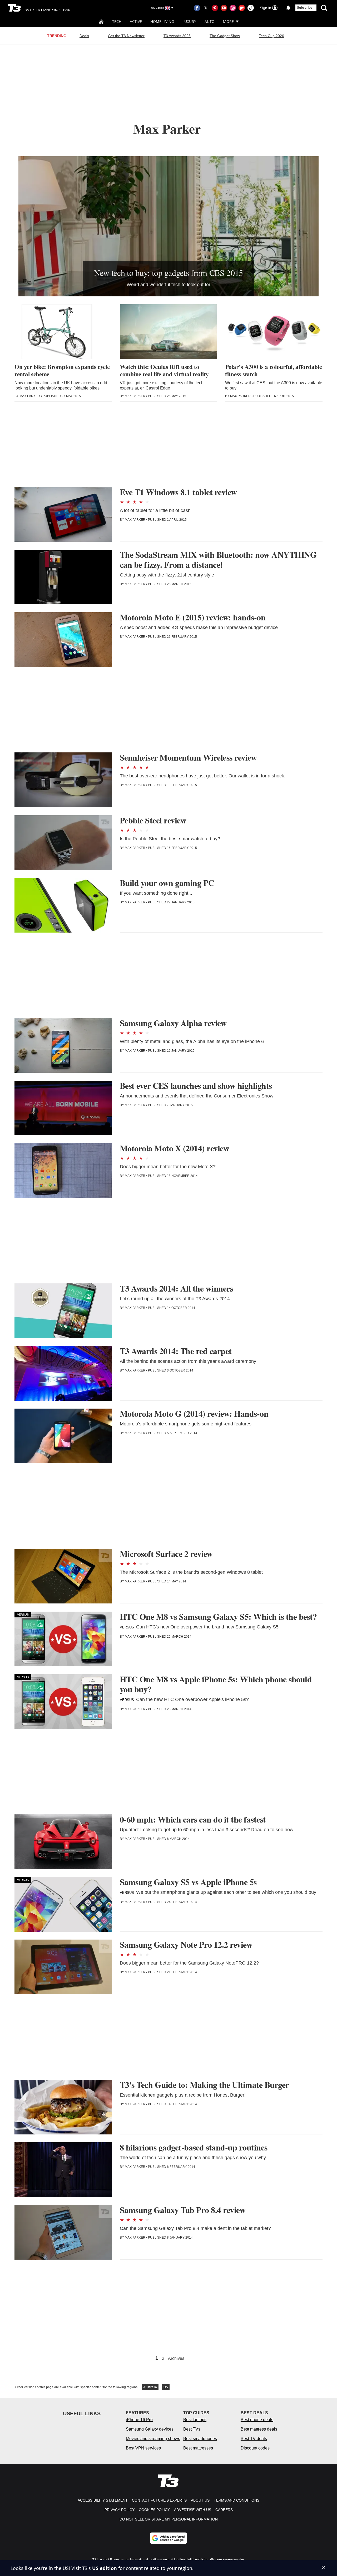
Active (136, 21)
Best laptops (195, 2420)
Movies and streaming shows (153, 2439)
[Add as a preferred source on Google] (168, 2538)
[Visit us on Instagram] (233, 8)
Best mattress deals (259, 2429)
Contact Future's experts (159, 2500)
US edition (105, 2568)
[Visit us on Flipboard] (242, 8)
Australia (150, 2387)
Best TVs (192, 2429)
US (166, 2387)
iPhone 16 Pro (139, 2420)
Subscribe (305, 8)
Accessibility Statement (103, 2500)
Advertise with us (193, 2510)
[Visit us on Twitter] (206, 8)
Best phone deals (257, 2420)
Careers (224, 2510)
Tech (117, 21)
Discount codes (255, 2448)
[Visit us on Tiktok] (251, 8)
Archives (176, 2359)
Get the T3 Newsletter (126, 36)
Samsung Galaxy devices (150, 2429)
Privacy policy (120, 2510)
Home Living (162, 21)
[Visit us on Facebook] (197, 8)
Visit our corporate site (227, 2560)
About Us (200, 2500)
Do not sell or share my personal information (169, 2519)
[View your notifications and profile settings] (288, 8)
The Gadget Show (225, 36)
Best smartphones (200, 2439)
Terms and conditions (237, 2500)
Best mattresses (198, 2448)
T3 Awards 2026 (177, 36)
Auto (210, 21)
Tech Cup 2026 (271, 36)
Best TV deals (254, 2439)
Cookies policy (154, 2510)
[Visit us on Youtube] (224, 8)
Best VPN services (143, 2448)
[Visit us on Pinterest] (215, 8)
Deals (84, 36)
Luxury (189, 21)
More (228, 21)
